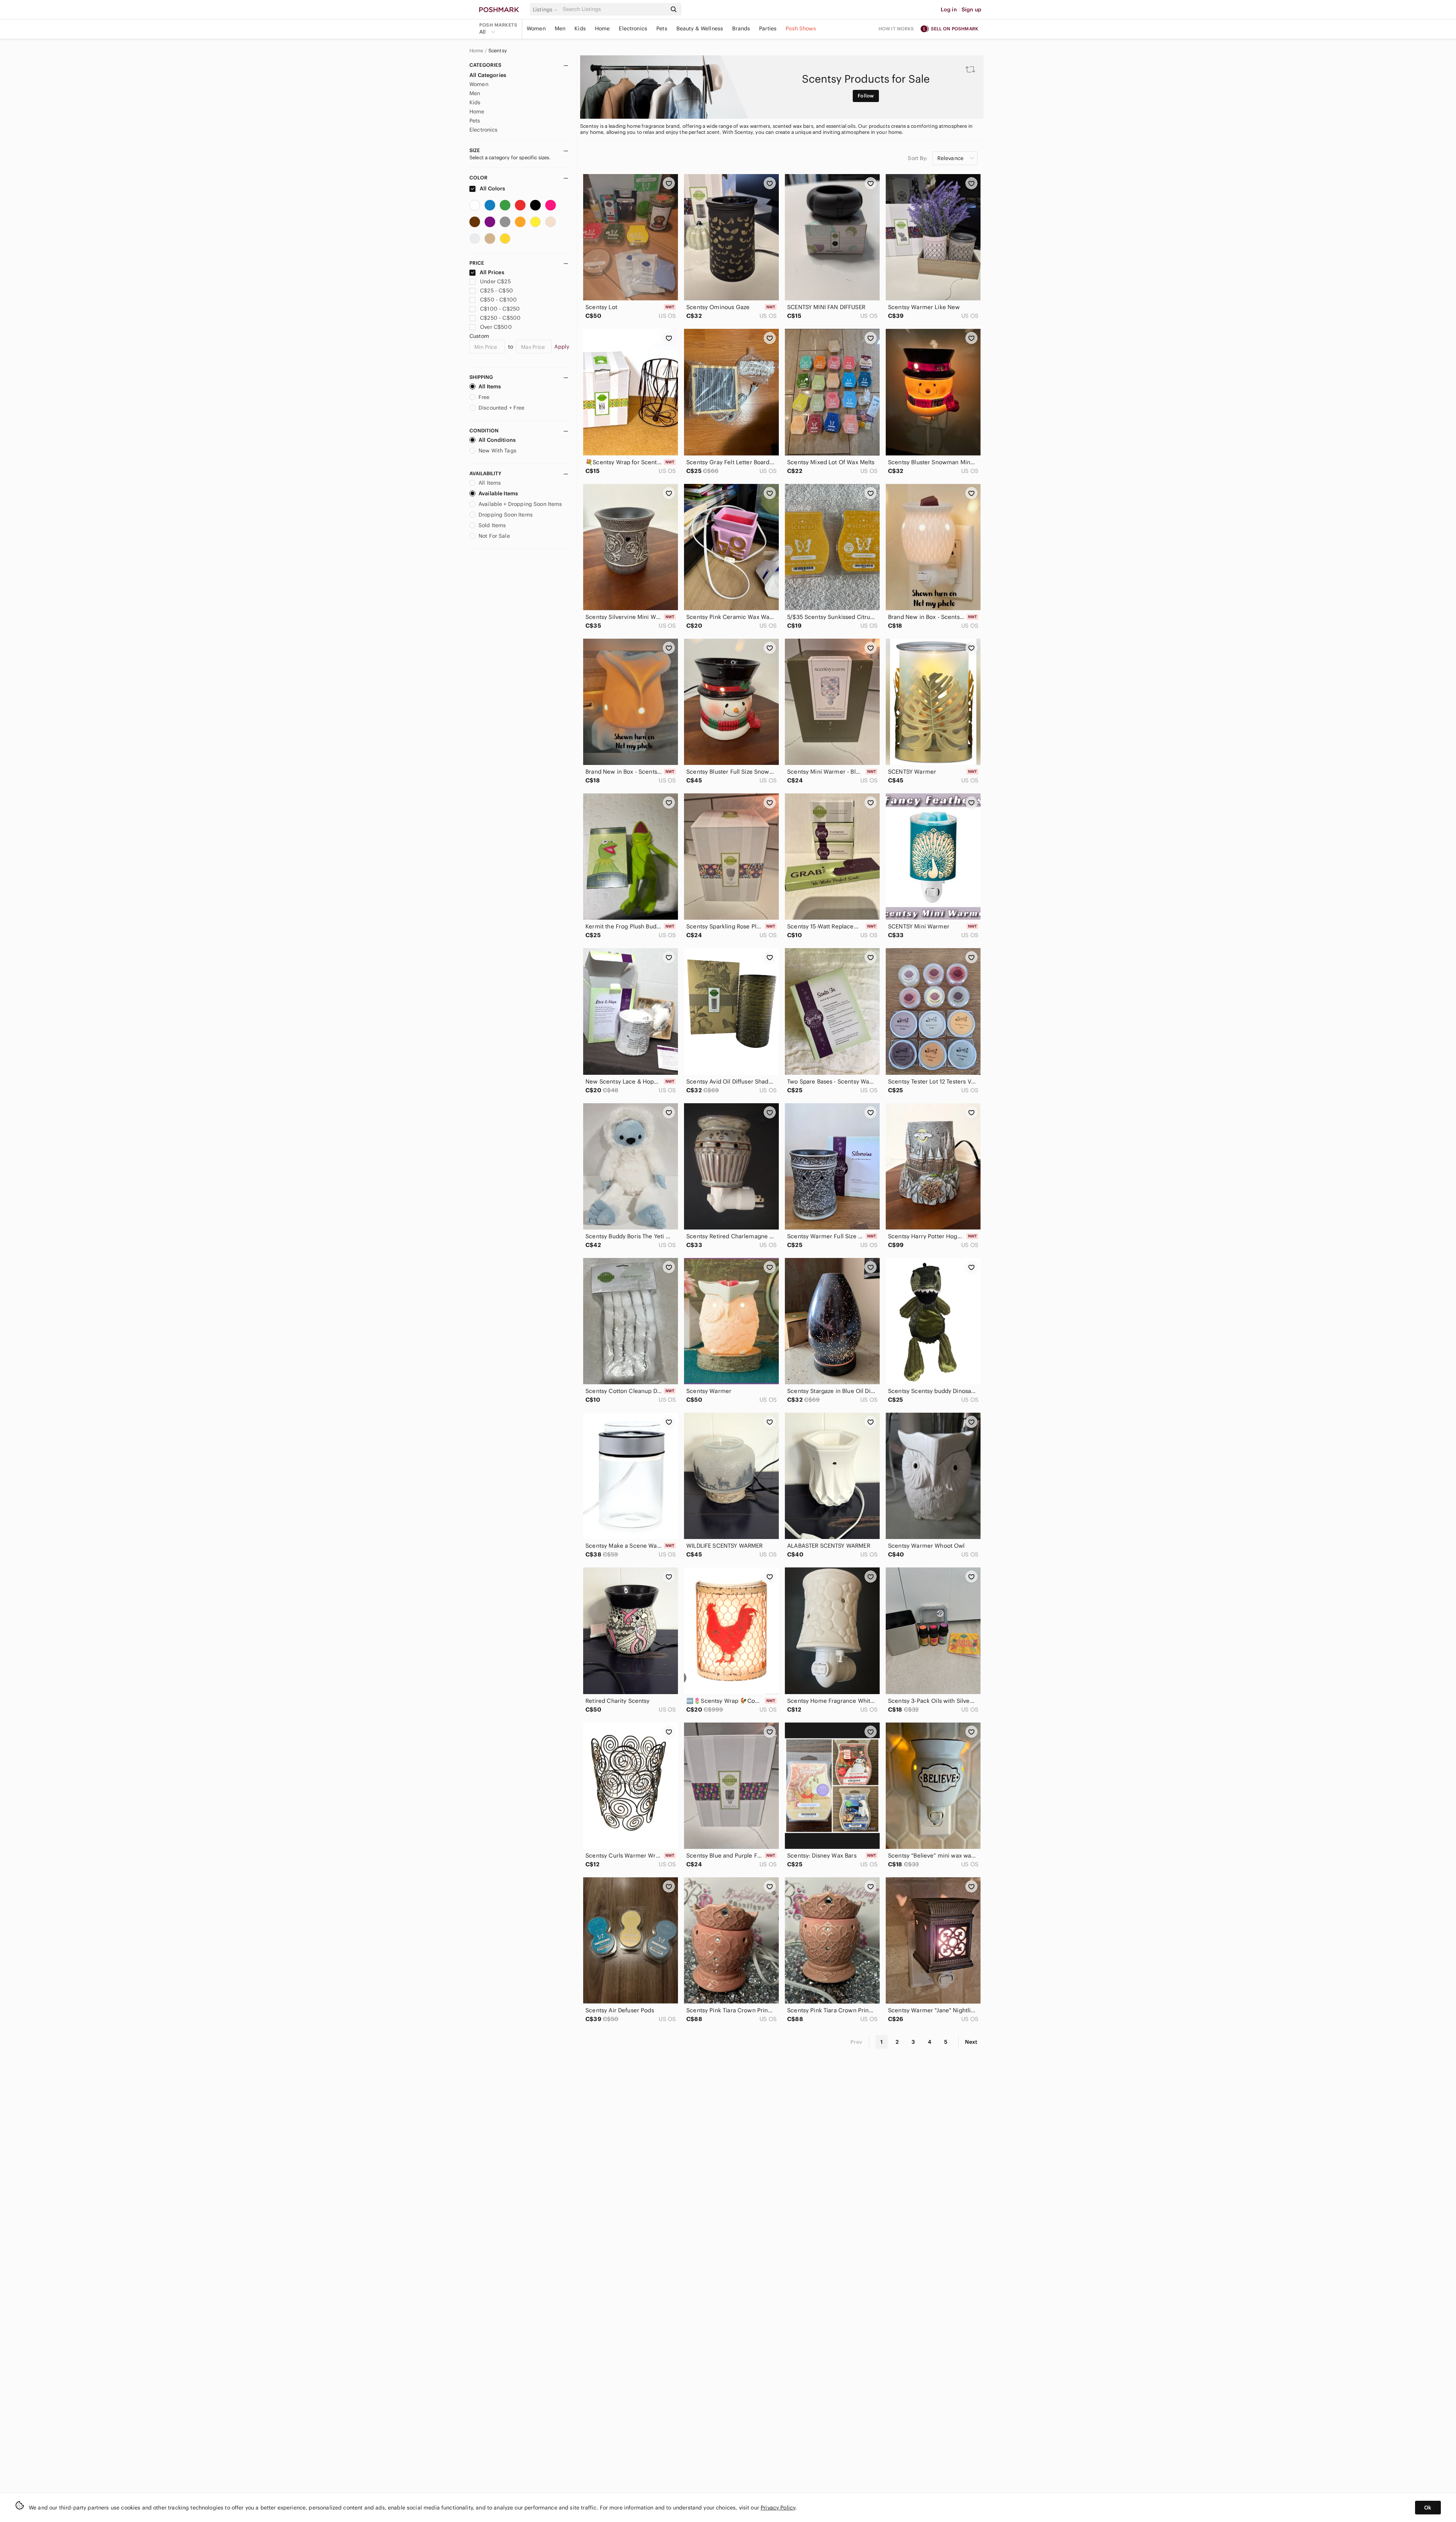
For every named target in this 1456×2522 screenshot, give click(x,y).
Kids (580, 28)
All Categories (488, 75)
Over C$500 (496, 327)
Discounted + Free (502, 408)
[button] (546, 9)
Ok (1428, 2508)
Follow (866, 96)
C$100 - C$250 (500, 309)
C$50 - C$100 (498, 300)
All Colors (492, 188)
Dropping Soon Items (506, 515)
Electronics (633, 28)
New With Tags (497, 451)
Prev (857, 2042)
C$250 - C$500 (500, 318)
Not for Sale (494, 536)
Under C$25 (495, 281)
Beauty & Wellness (700, 28)
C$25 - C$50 (497, 291)
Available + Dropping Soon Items (520, 504)
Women (536, 28)
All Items (490, 386)
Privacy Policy (778, 2508)
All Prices (492, 272)
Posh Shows (801, 28)
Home (602, 28)
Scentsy (498, 51)
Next (971, 2042)
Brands (741, 28)
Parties (768, 28)
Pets (662, 28)
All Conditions (497, 440)
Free (484, 397)
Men (560, 28)
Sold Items (492, 525)
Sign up (971, 9)
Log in (949, 9)
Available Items (498, 493)
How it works (896, 29)
